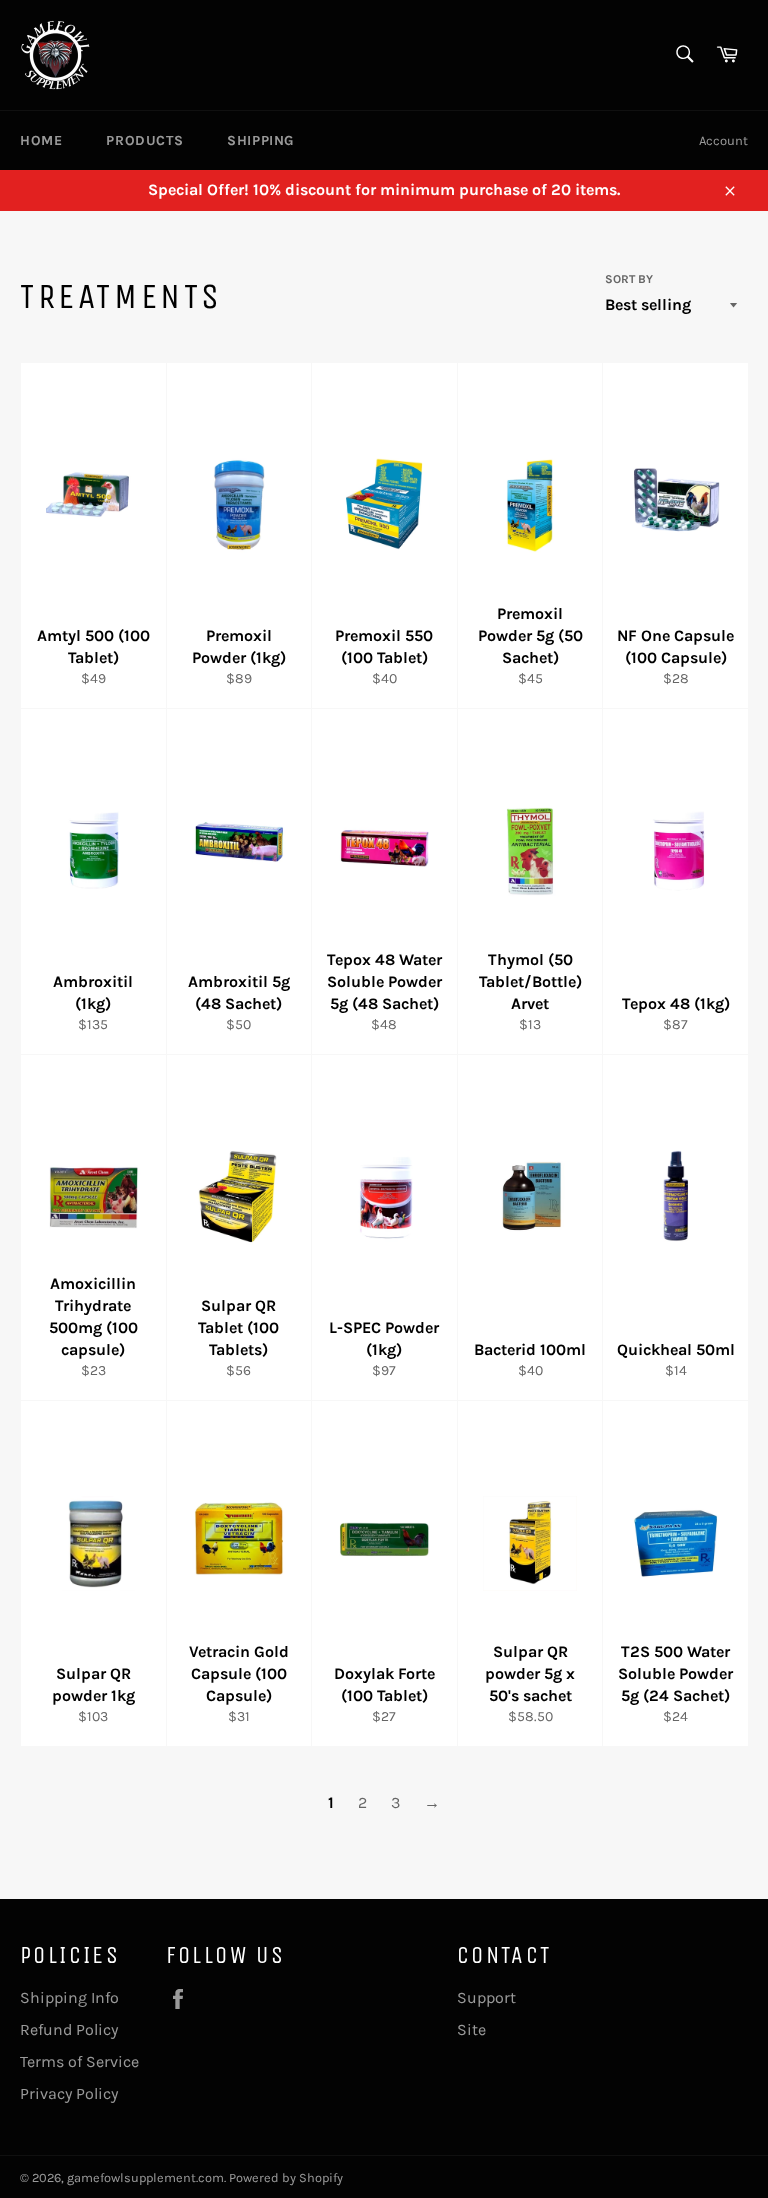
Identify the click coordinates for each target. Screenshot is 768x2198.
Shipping (260, 140)
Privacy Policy (69, 2093)
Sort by (629, 279)
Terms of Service (79, 2061)
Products (144, 140)
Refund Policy (69, 2029)
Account (723, 140)
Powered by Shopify (286, 2177)
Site (471, 2029)
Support (486, 1997)
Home (41, 140)
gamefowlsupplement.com (145, 2177)
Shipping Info (69, 1997)
